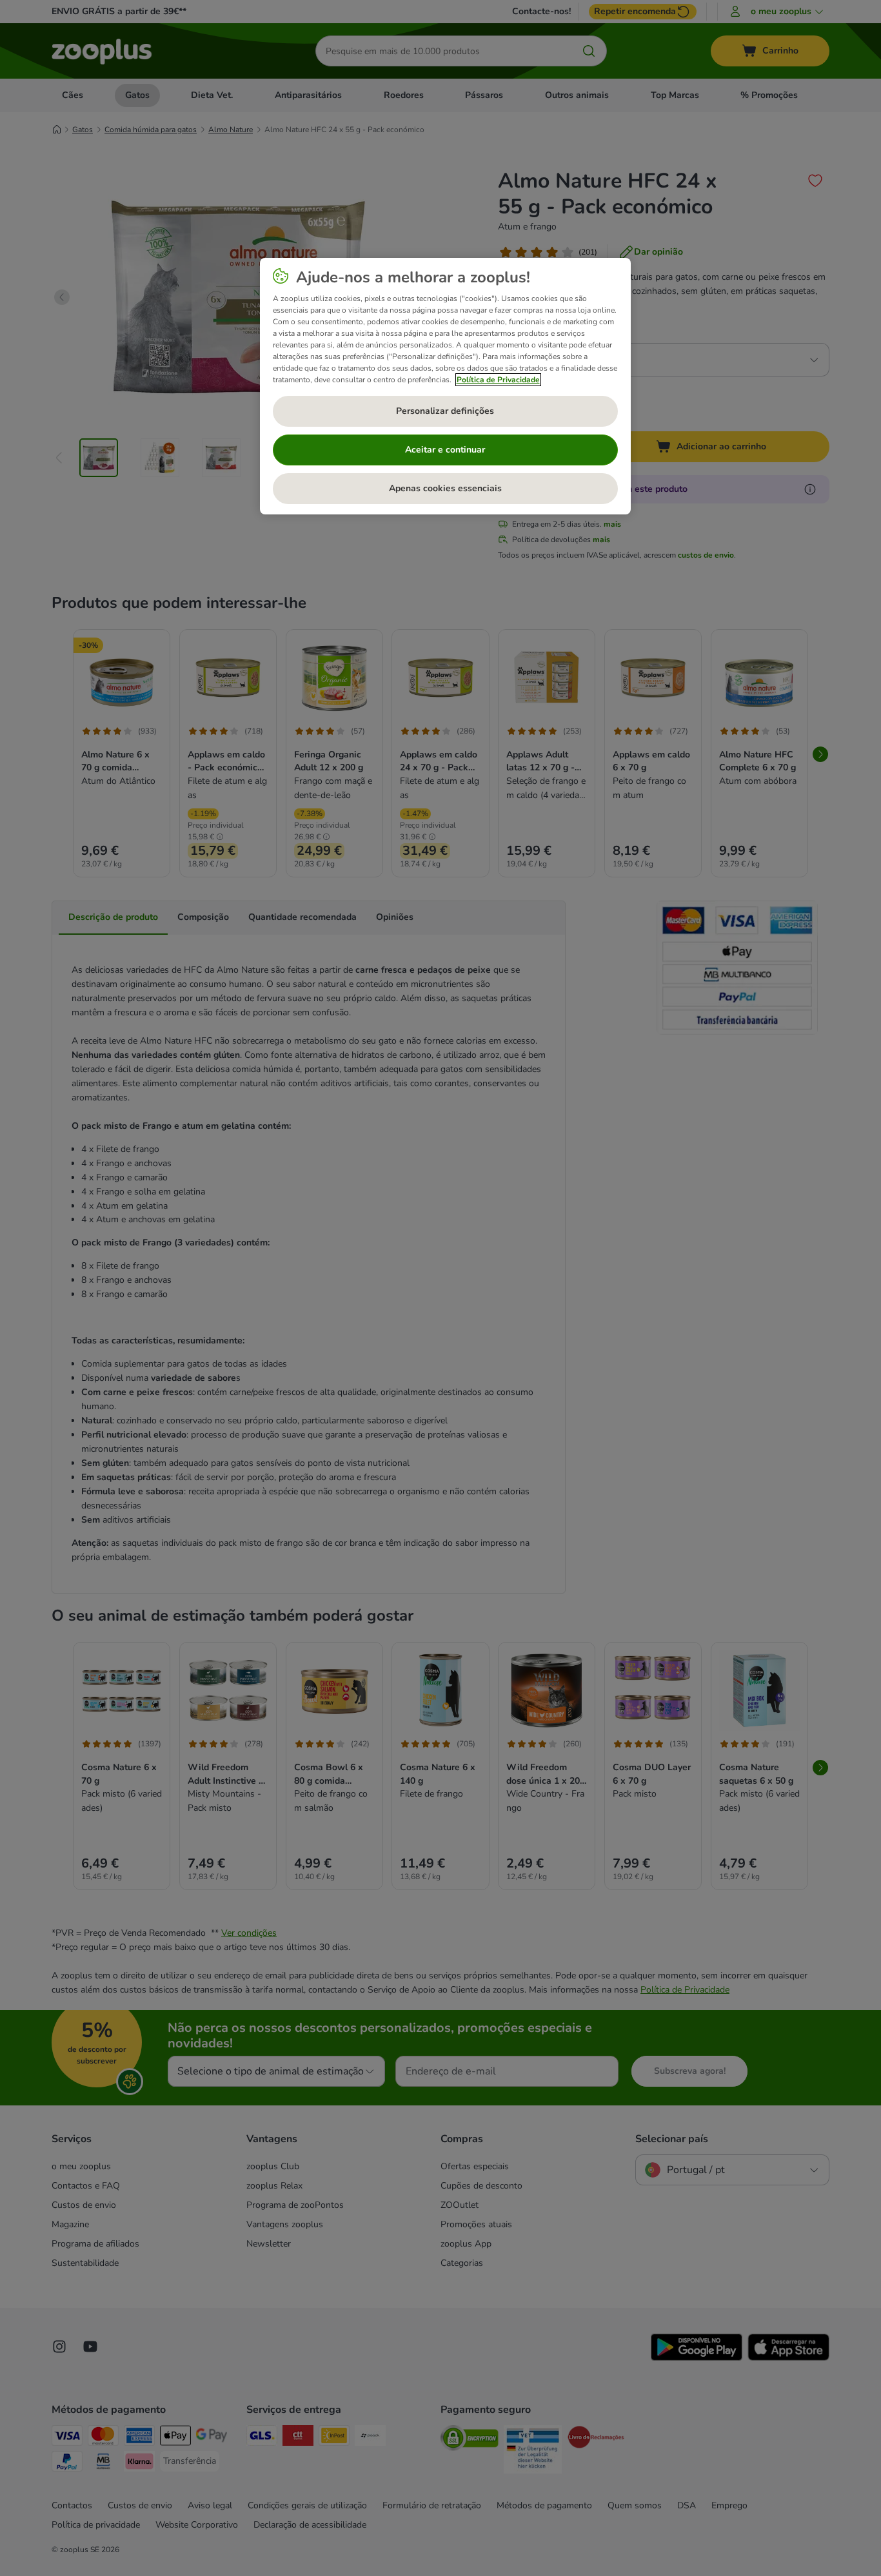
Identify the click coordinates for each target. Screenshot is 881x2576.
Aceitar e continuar (445, 450)
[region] (445, 386)
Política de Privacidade (498, 380)
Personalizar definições (445, 411)
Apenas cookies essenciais (445, 488)
